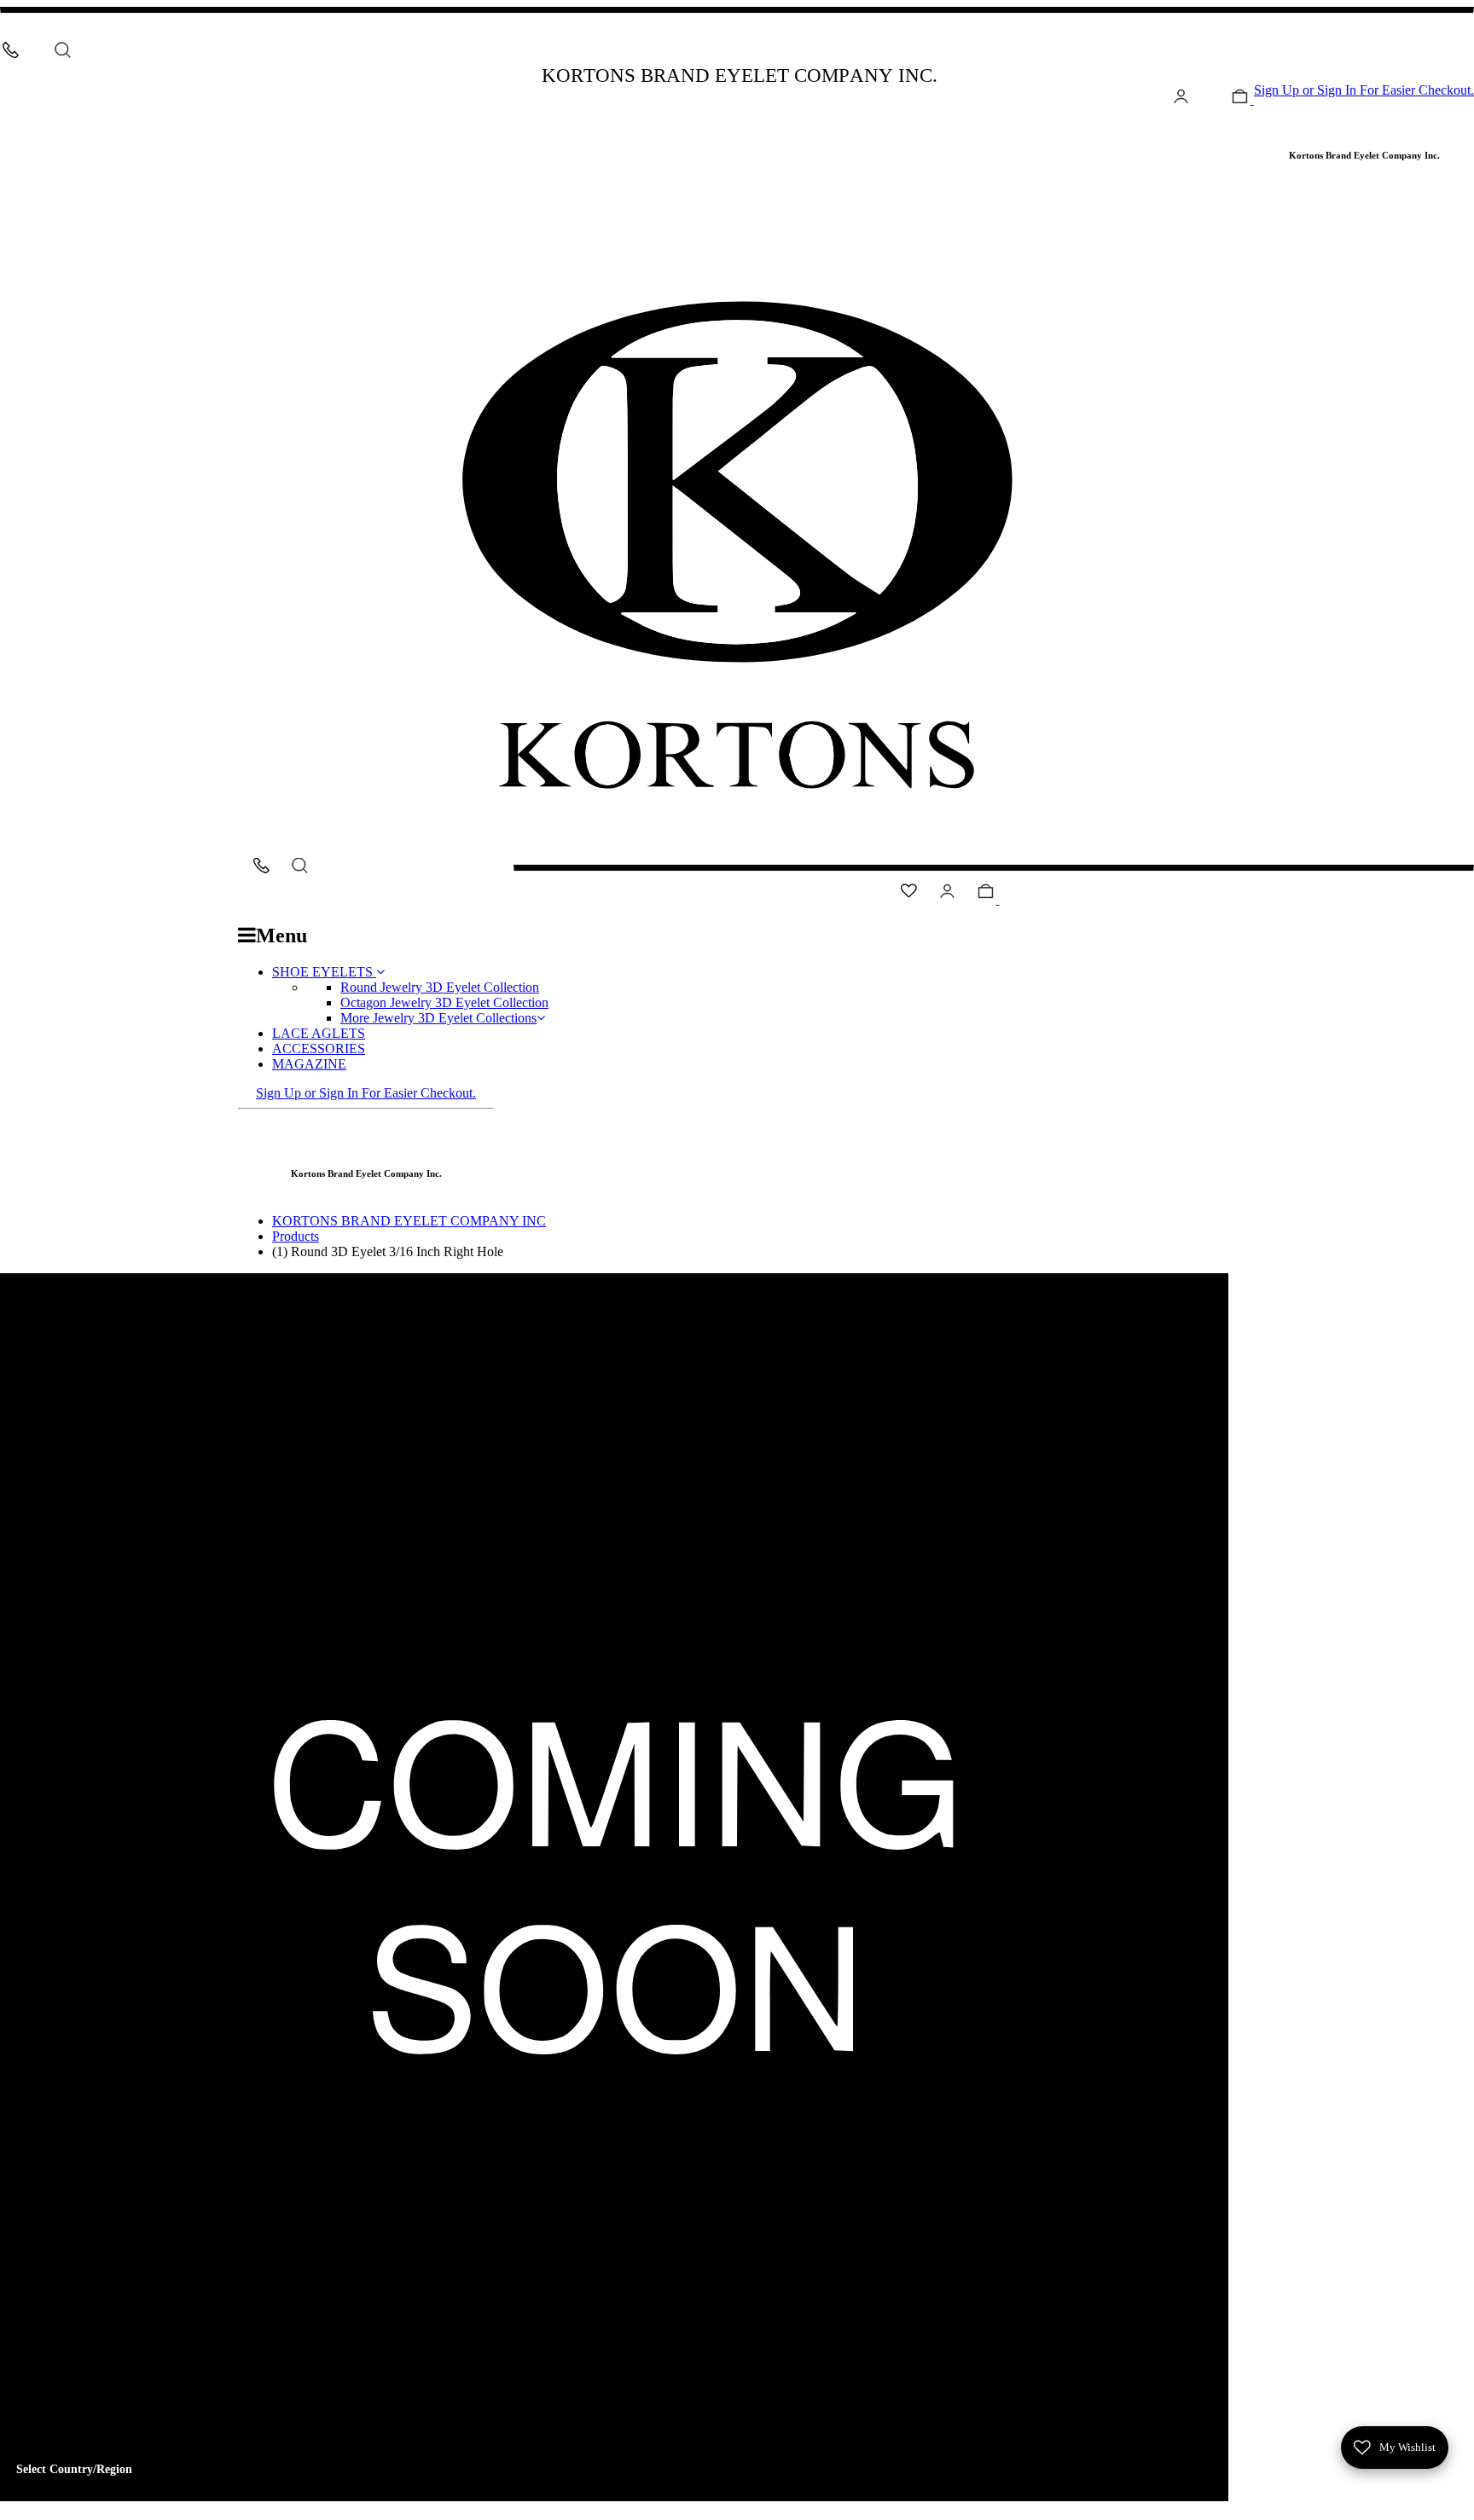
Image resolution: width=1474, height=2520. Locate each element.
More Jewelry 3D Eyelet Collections (438, 1018)
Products (296, 1236)
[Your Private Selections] (1122, 132)
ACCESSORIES (319, 1049)
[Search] (63, 50)
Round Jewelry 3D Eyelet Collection (440, 987)
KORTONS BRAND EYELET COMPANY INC (409, 1221)
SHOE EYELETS (324, 972)
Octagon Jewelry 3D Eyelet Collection (444, 1002)
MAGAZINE (309, 1064)
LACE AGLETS (319, 1033)
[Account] (1181, 99)
